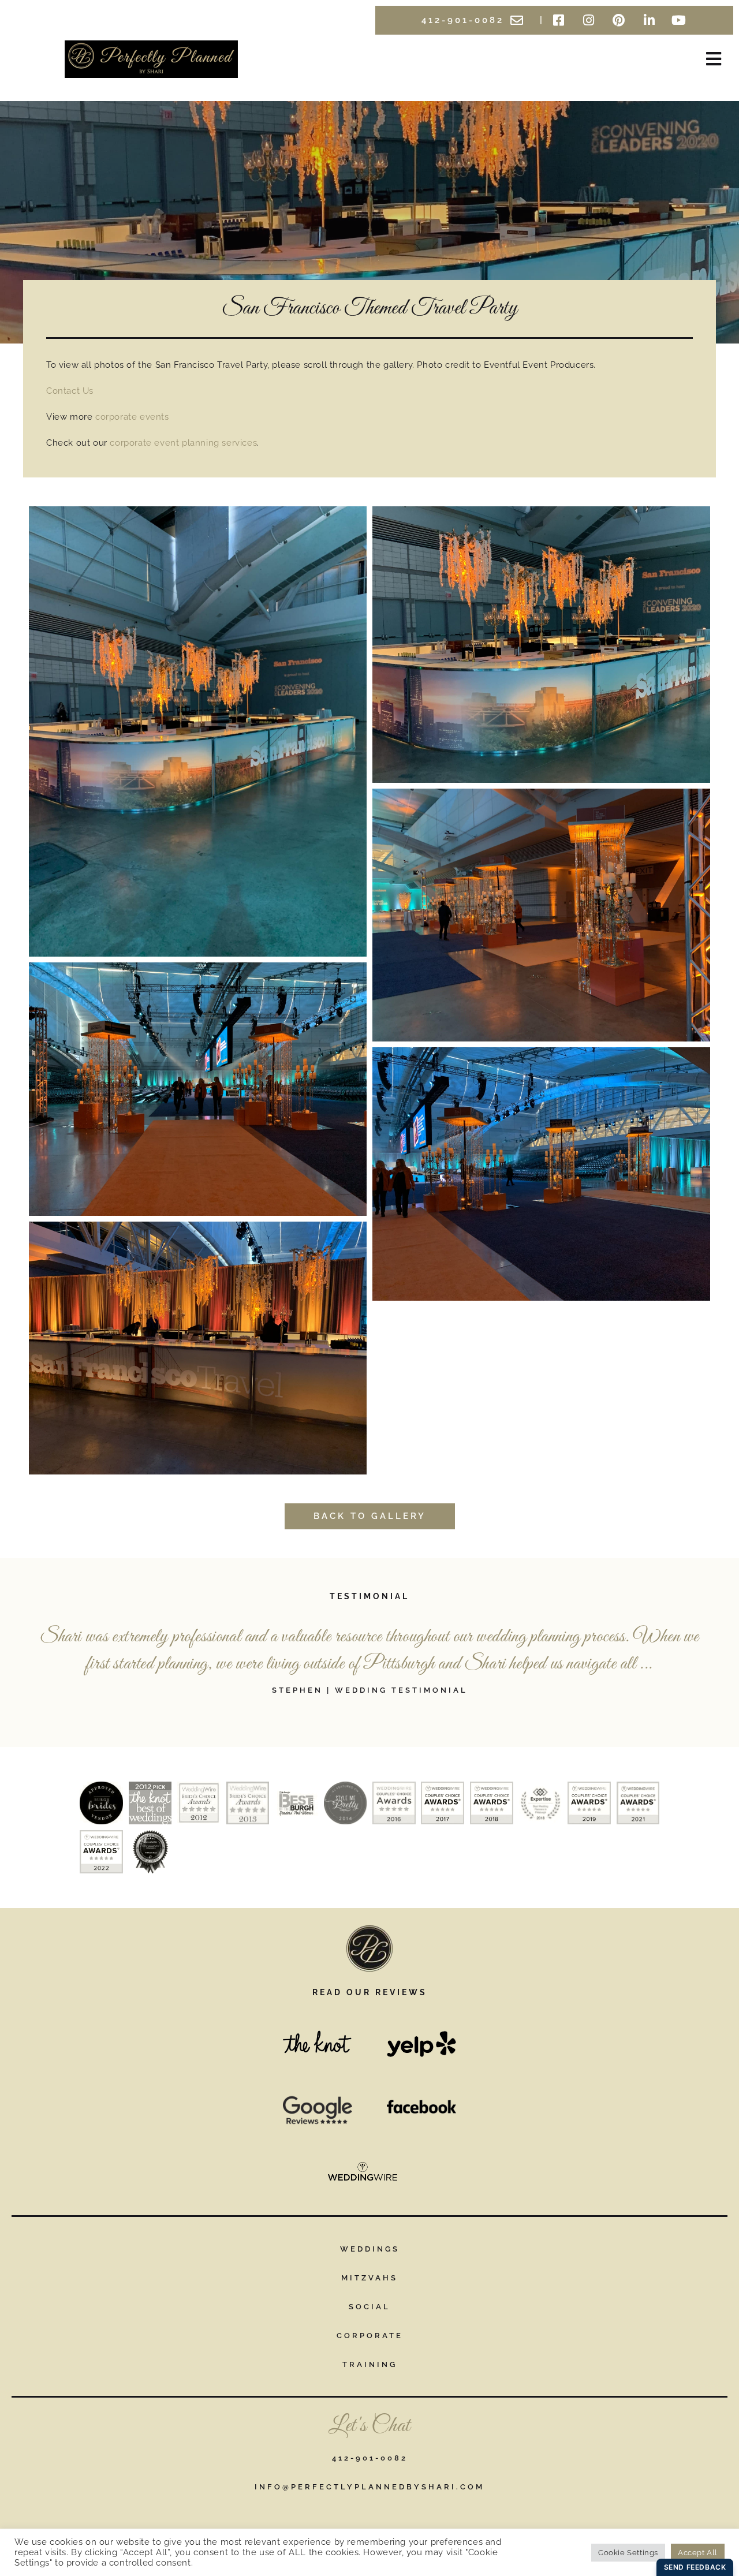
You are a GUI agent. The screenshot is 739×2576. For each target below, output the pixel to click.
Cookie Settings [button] (628, 2553)
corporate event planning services (183, 443)
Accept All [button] (698, 2553)
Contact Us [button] (70, 391)
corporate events (132, 417)
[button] (660, 59)
